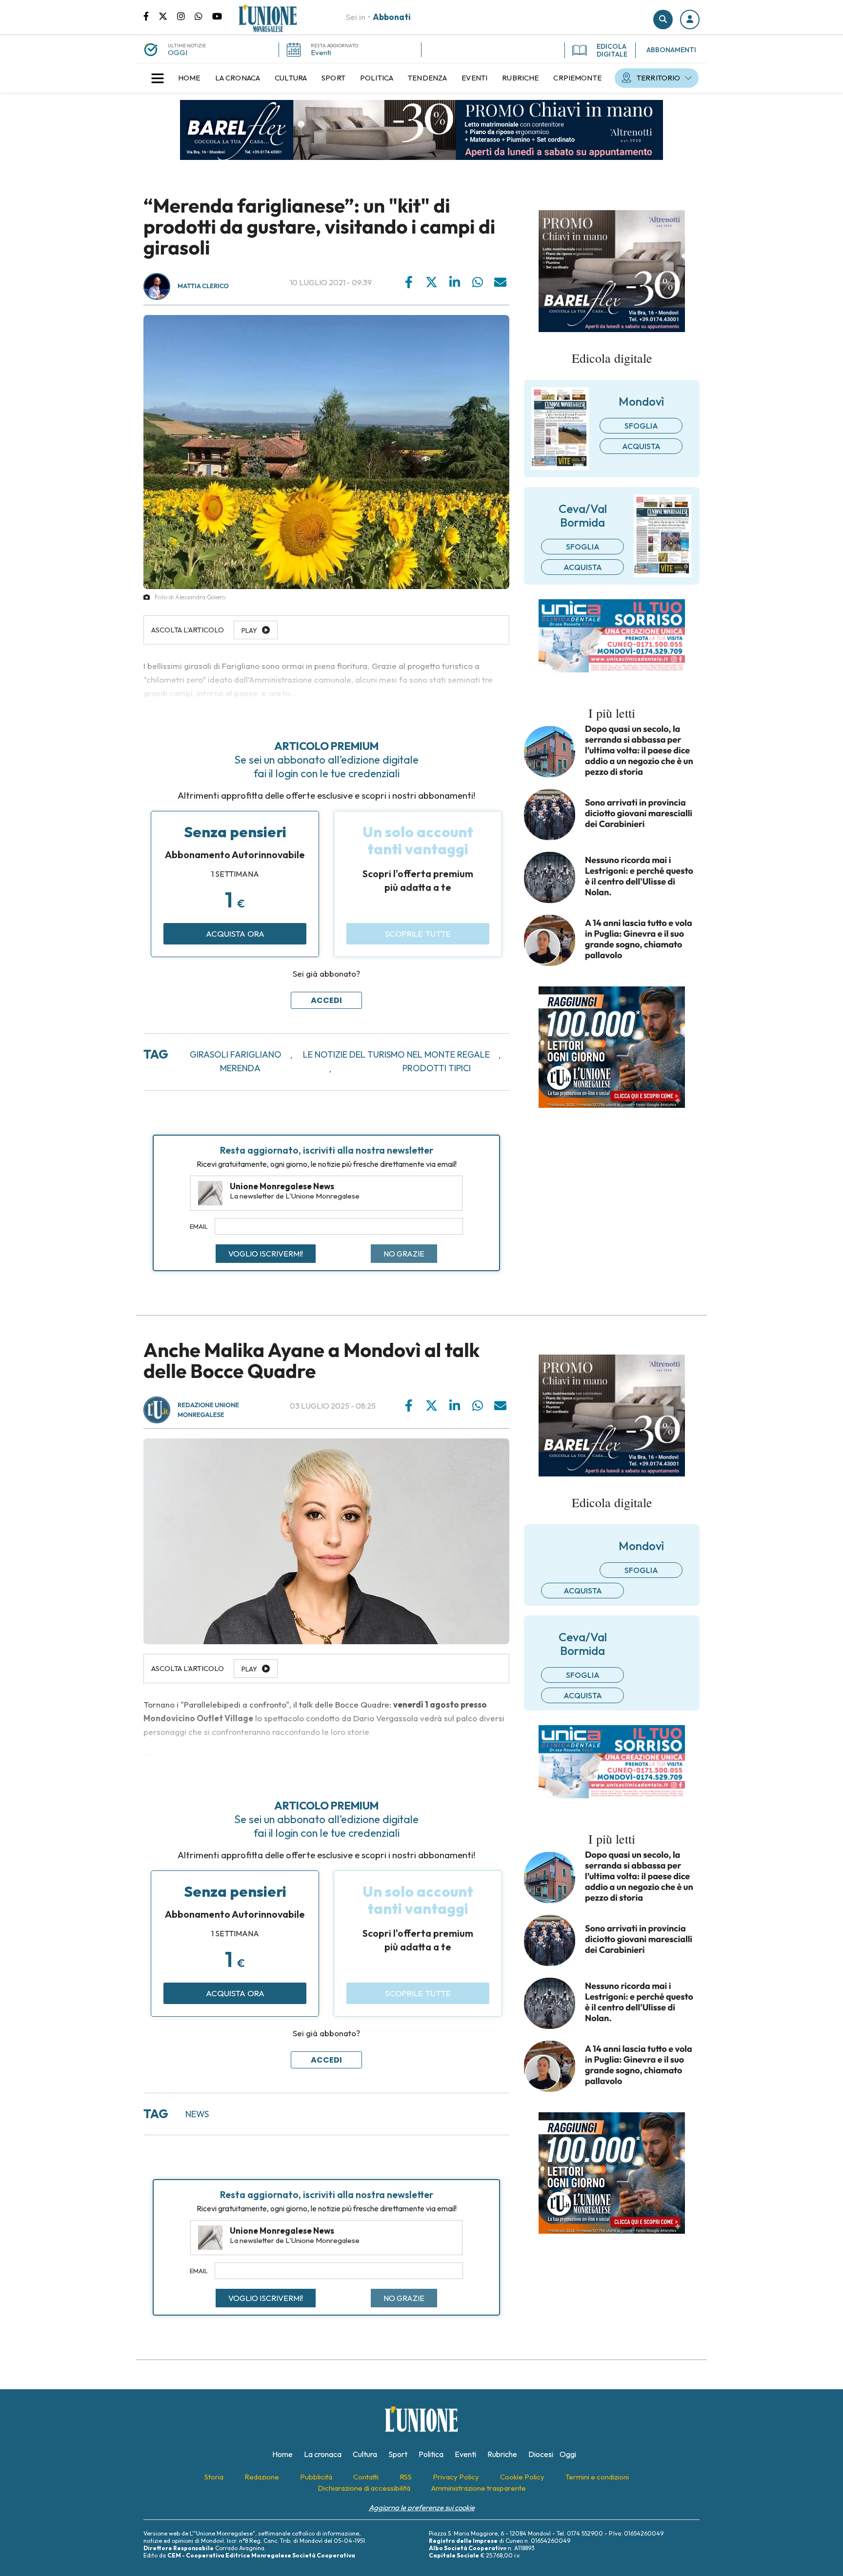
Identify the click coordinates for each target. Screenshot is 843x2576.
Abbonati (392, 17)
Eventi (321, 52)
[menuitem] (189, 78)
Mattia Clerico (203, 286)
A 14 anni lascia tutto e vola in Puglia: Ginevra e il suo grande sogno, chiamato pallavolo (639, 939)
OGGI (178, 52)
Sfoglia (641, 426)
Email (199, 1226)
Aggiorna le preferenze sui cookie (422, 2507)
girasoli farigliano (236, 1054)
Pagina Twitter (168, 16)
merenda (240, 1068)
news (197, 2114)
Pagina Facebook (151, 16)
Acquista (641, 446)
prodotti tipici (437, 1068)
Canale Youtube (217, 16)
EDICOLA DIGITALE (612, 50)
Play (249, 1669)
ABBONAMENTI (671, 50)
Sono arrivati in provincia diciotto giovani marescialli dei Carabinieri (639, 813)
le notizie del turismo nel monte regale (396, 1054)
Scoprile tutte (418, 934)
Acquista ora (235, 934)
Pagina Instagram (186, 16)
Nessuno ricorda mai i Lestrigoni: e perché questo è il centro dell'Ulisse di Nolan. (639, 876)
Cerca (663, 20)
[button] (690, 20)
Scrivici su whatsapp (203, 16)
